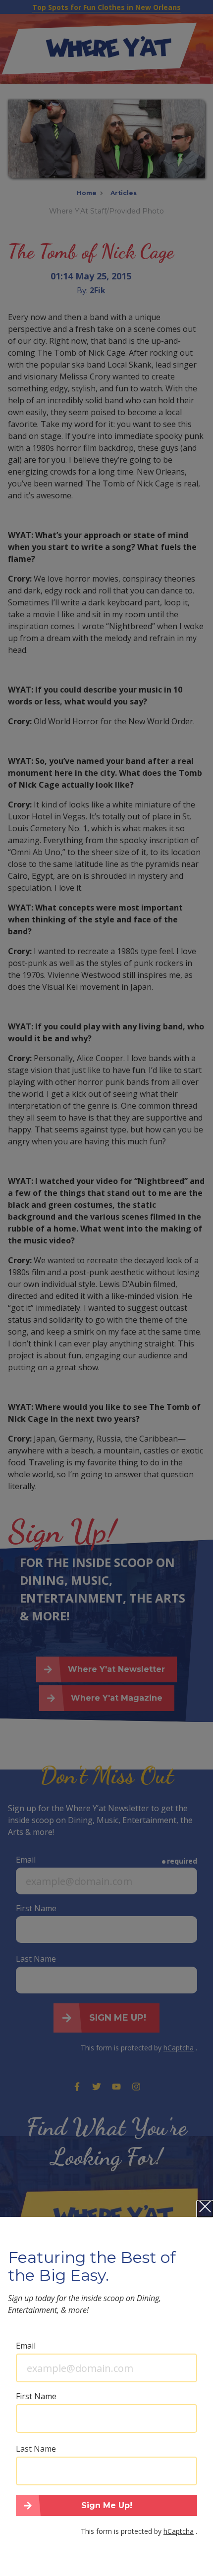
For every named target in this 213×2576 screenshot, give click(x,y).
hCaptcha (179, 2531)
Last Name (36, 2449)
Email (26, 2346)
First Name (36, 2396)
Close (205, 2209)
